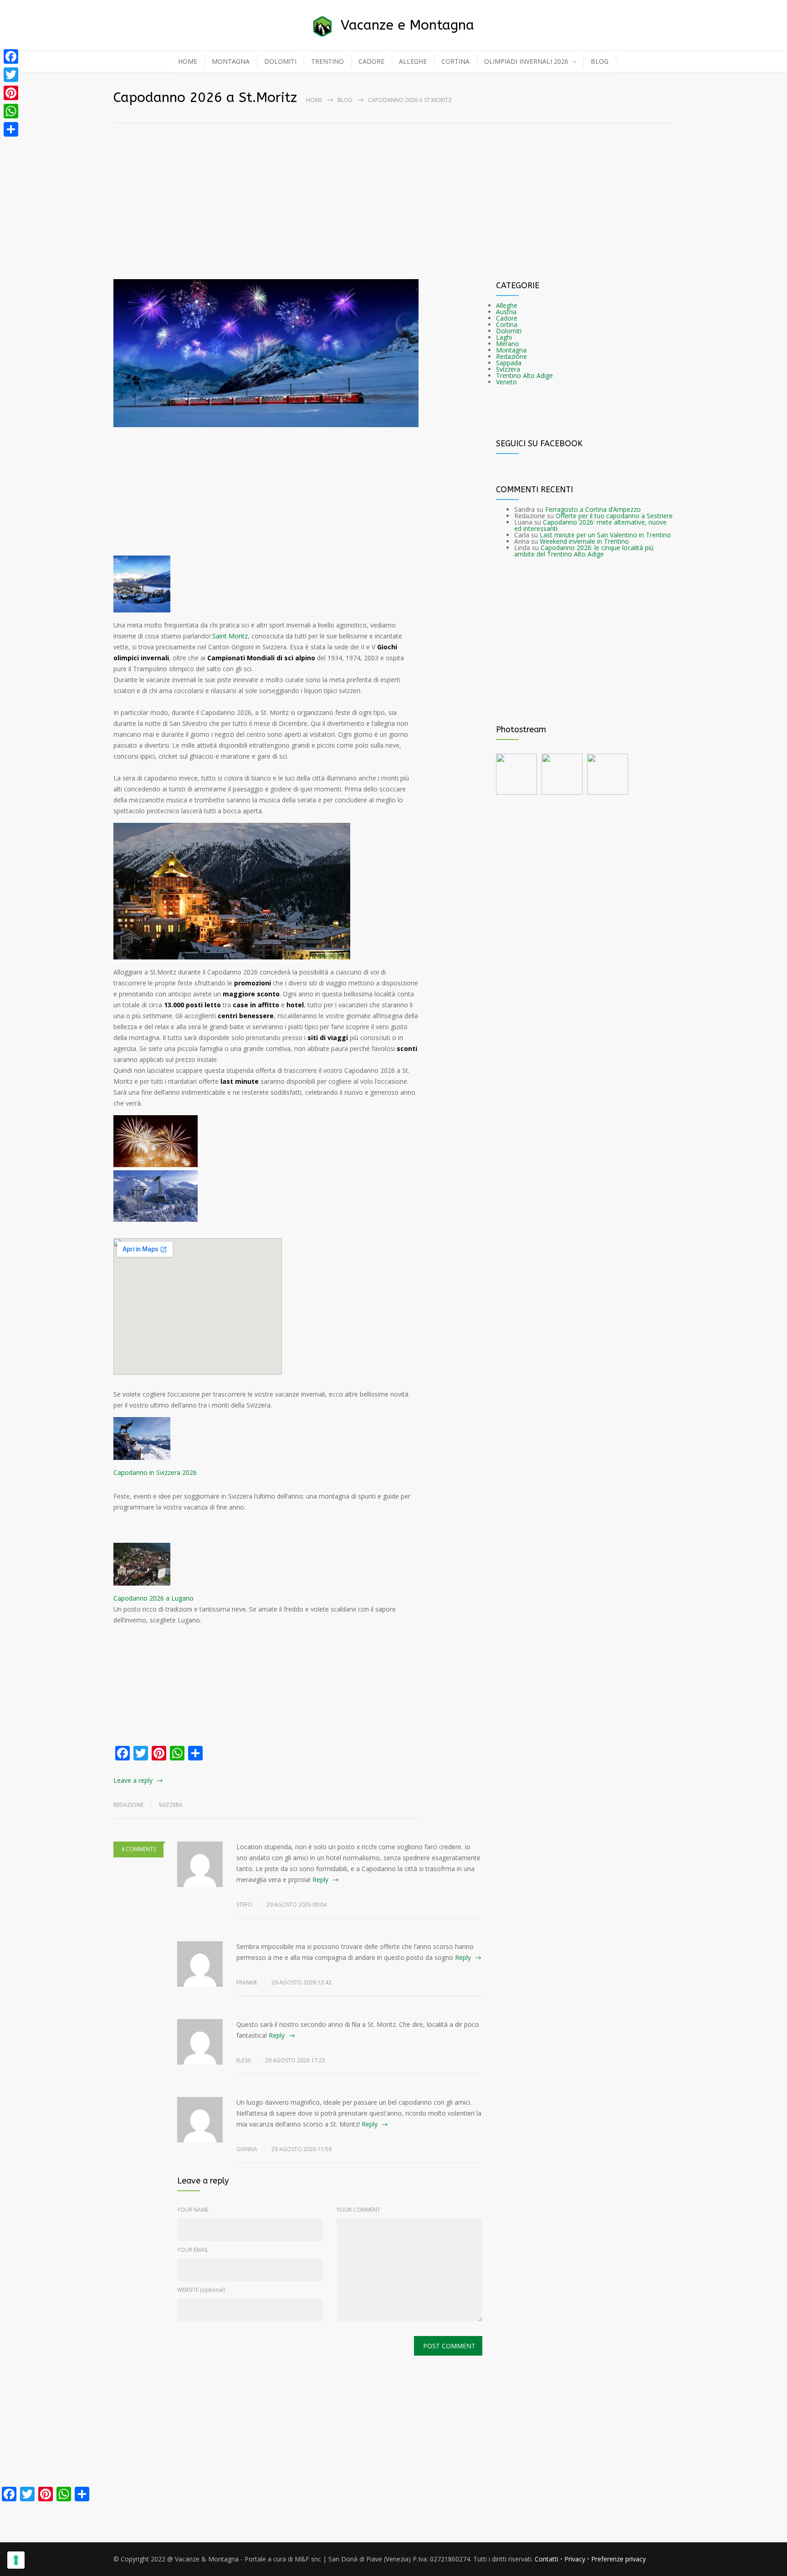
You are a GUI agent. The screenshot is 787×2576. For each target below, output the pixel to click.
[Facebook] (11, 56)
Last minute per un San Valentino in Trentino (605, 535)
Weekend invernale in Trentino (584, 541)
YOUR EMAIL (193, 2250)
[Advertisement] (393, 185)
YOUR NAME (193, 2210)
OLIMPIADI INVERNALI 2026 (526, 61)
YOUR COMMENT (358, 2210)
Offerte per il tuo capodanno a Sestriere (614, 516)
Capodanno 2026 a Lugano (153, 1598)
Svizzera (171, 1805)
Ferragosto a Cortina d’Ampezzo (593, 509)
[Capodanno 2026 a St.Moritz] (266, 353)
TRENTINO (327, 61)
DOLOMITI (280, 61)
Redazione (511, 356)
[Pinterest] (11, 93)
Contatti (547, 2559)
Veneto (506, 382)
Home (314, 100)
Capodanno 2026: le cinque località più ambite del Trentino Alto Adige (584, 551)
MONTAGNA (231, 61)
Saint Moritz (230, 636)
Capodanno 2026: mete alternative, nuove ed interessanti (590, 525)
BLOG (600, 61)
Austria (506, 312)
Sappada (509, 363)
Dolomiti (509, 331)
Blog (345, 100)
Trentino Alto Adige (524, 375)
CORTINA (455, 61)
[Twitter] (11, 75)
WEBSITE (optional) (201, 2290)
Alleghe (507, 305)
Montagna (511, 350)
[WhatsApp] (11, 111)
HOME (188, 61)
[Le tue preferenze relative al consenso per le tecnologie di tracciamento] (16, 2560)
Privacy (575, 2559)
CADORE (371, 61)
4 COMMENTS (138, 1849)
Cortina (507, 324)
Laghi (504, 337)
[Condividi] (11, 129)
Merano (508, 344)
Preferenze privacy (618, 2559)
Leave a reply (133, 1780)
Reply (320, 1880)
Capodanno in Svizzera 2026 (155, 1472)
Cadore (507, 318)
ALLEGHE (413, 61)
